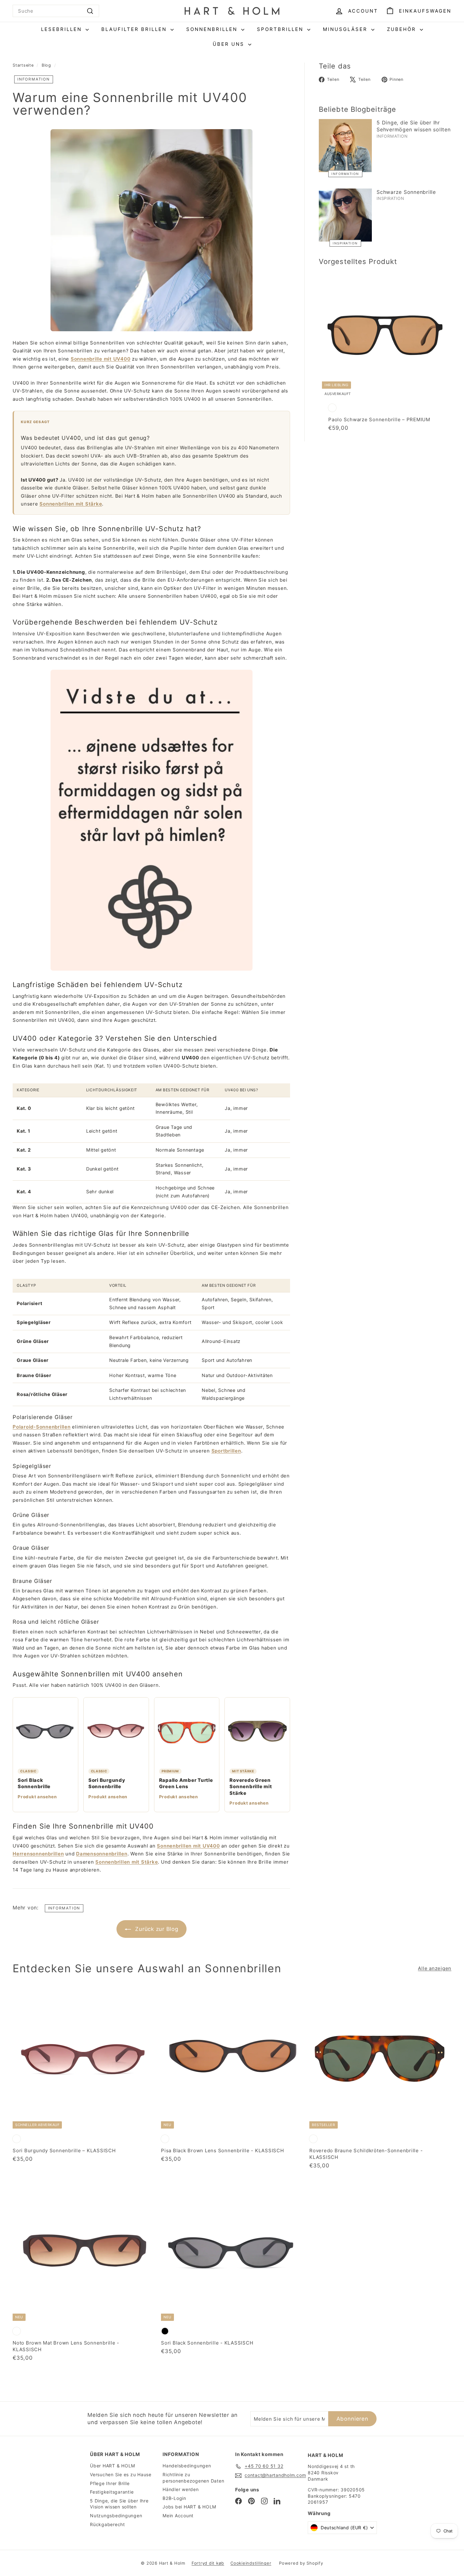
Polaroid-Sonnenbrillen (42, 1427)
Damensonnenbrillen (102, 1854)
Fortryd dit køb (208, 2563)
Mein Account (178, 2516)
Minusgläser (346, 29)
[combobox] (56, 11)
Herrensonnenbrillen (38, 1854)
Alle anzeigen (435, 1968)
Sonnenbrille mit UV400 (101, 359)
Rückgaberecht (107, 2524)
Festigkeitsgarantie (112, 2492)
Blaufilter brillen (135, 29)
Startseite (23, 65)
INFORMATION (34, 79)
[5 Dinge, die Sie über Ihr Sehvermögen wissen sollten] (345, 146)
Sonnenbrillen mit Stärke (71, 504)
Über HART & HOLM (113, 2466)
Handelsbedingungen (187, 2466)
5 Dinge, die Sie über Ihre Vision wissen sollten (119, 2504)
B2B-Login (174, 2498)
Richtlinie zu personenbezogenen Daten (193, 2478)
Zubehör (403, 29)
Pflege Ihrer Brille (110, 2483)
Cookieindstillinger (251, 2563)
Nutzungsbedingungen (116, 2516)
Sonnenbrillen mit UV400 (188, 1846)
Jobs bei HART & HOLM (189, 2507)
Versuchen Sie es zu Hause (121, 2474)
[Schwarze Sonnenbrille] (345, 215)
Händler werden (181, 2489)
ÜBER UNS (230, 44)
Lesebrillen (62, 29)
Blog (46, 65)
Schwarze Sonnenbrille (406, 192)
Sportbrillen (281, 29)
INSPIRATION (345, 243)
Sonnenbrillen (213, 29)
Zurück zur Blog (157, 1929)
